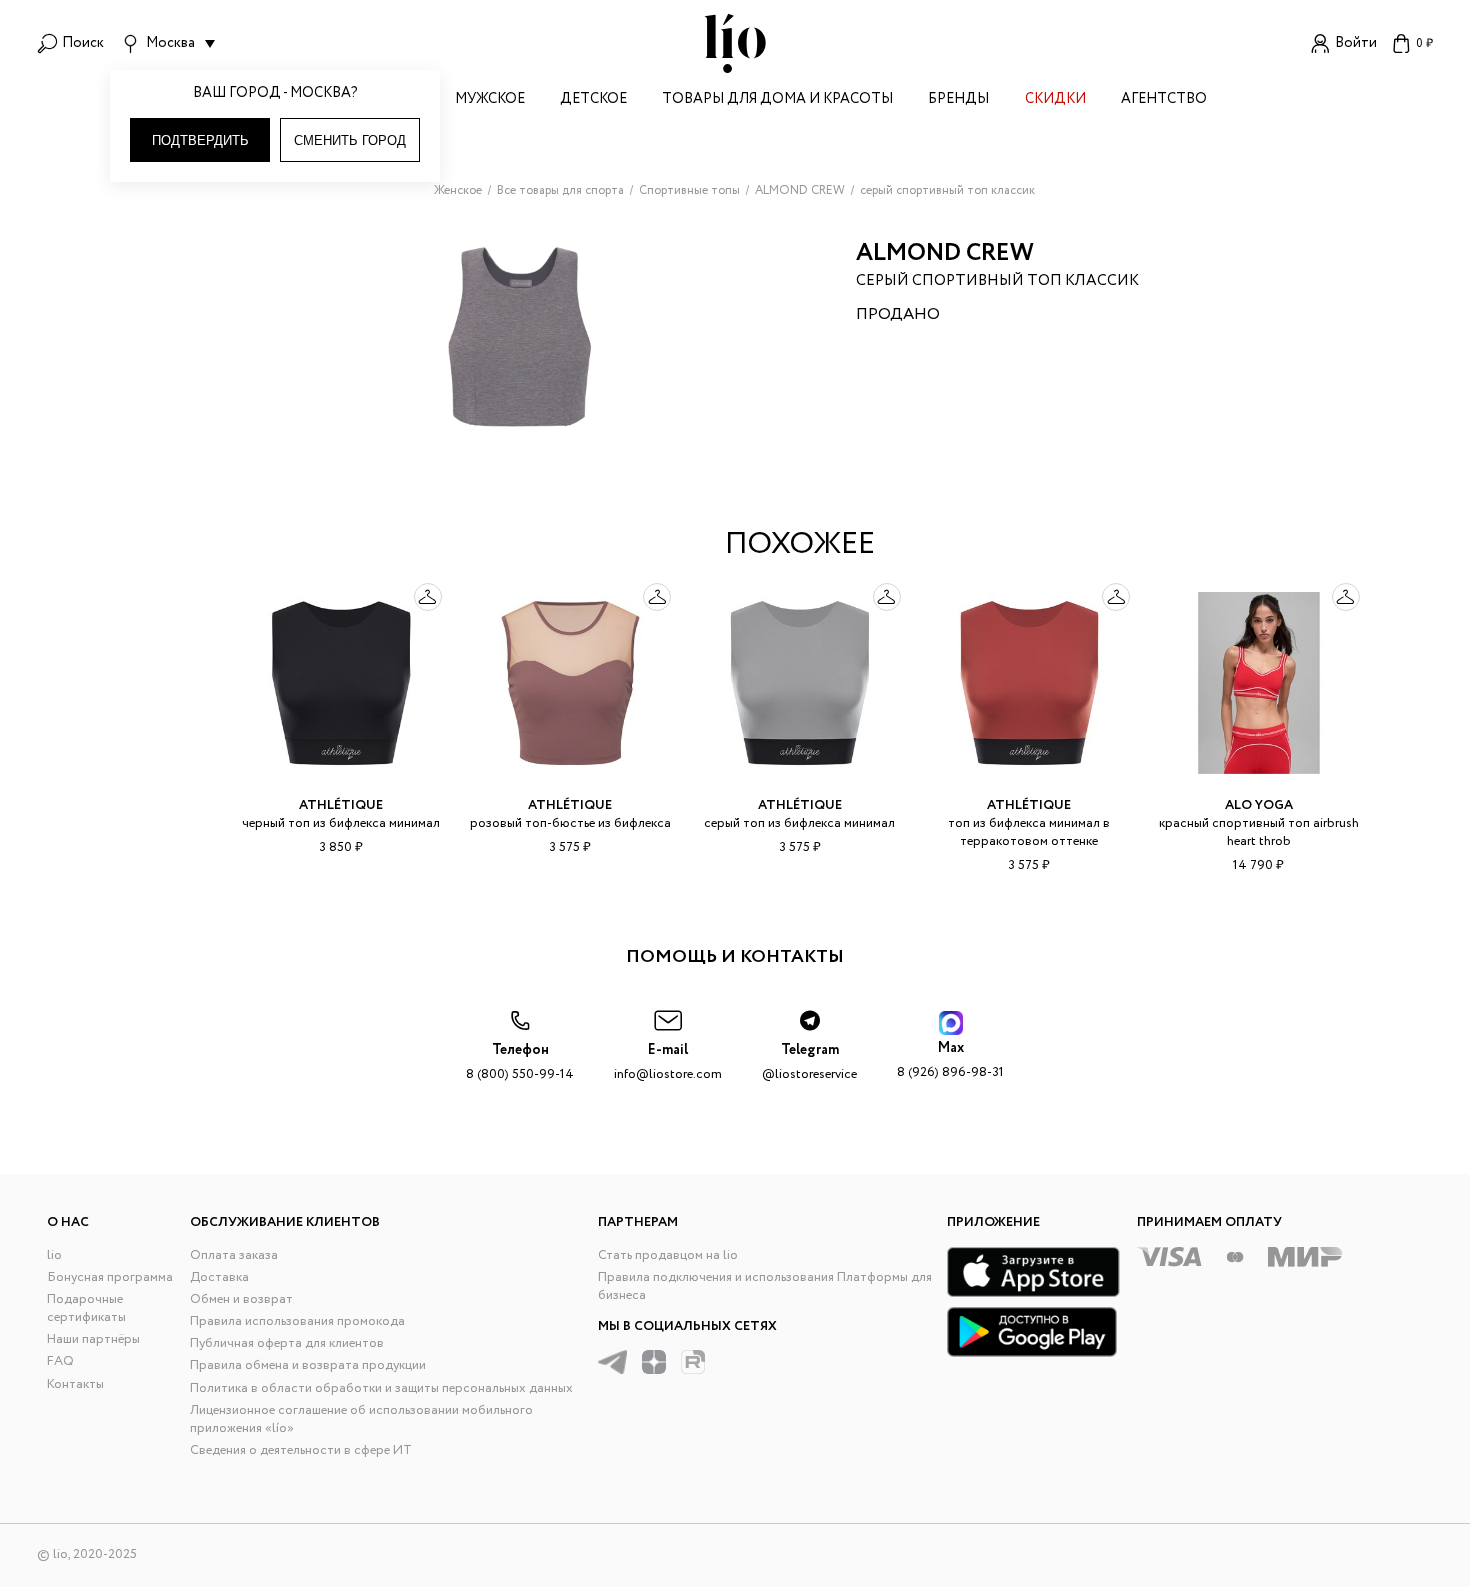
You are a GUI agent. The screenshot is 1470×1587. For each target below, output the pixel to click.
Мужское (490, 100)
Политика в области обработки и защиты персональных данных (381, 1388)
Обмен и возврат (241, 1299)
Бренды (958, 100)
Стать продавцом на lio (668, 1255)
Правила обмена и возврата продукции (308, 1365)
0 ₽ (1424, 43)
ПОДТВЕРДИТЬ (200, 140)
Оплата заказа (234, 1255)
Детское (593, 100)
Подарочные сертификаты (86, 1308)
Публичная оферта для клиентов (287, 1343)
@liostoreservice (809, 1062)
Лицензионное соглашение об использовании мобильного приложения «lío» (361, 1419)
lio (54, 1255)
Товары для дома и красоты (777, 100)
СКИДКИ (1055, 100)
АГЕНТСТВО (1164, 100)
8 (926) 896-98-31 (950, 1060)
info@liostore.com (668, 1062)
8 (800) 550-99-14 (520, 1062)
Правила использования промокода (297, 1321)
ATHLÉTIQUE (341, 805)
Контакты (75, 1384)
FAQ (60, 1361)
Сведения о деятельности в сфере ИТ (301, 1450)
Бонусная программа (110, 1277)
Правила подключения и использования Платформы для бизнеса (765, 1286)
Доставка (219, 1277)
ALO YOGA (1259, 805)
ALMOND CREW (945, 253)
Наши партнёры (93, 1339)
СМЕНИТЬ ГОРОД (350, 140)
